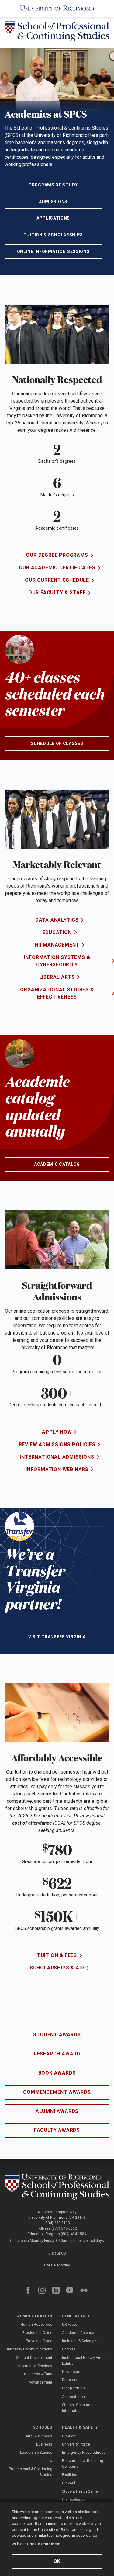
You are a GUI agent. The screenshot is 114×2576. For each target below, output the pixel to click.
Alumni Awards (57, 2111)
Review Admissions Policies (57, 1444)
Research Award (57, 2054)
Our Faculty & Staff (57, 592)
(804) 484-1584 (74, 2234)
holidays (97, 2241)
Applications (53, 218)
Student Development (34, 2358)
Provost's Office (39, 2341)
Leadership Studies (36, 2453)
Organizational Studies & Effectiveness (57, 993)
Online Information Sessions (53, 251)
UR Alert (69, 2436)
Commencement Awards (57, 2092)
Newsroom (71, 2372)
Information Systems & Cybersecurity (57, 961)
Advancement (40, 2382)
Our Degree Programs (57, 555)
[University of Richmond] (57, 8)
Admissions (53, 202)
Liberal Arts (57, 977)
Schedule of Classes (57, 743)
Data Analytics (57, 920)
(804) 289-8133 (57, 2223)
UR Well (69, 2483)
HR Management (57, 945)
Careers (69, 2349)
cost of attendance (32, 1823)
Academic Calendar (79, 2333)
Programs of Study (53, 185)
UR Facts (70, 2325)
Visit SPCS (57, 2253)
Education (57, 932)
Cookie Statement (44, 2544)
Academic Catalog (57, 1164)
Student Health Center (81, 2491)
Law (49, 2461)
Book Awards (57, 2073)
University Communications (29, 2349)
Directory (70, 2380)
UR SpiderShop (74, 2388)
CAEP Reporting (57, 2265)
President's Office (37, 2333)
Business (44, 2444)
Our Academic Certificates (57, 568)
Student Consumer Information (78, 2408)
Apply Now (57, 1432)
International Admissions (57, 1457)
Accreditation (73, 2397)
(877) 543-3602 (64, 2228)
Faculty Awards (57, 2130)
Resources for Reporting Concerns (83, 2464)
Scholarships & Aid (57, 1968)
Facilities (70, 2475)
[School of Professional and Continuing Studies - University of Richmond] (57, 2187)
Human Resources (36, 2325)
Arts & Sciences (39, 2436)
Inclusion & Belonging (80, 2341)
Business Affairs (38, 2374)
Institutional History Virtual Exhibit (84, 2361)
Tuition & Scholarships (53, 235)
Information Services (35, 2366)
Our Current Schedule (57, 580)
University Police (76, 2444)
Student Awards (57, 2035)
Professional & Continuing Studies (31, 2472)
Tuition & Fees (57, 1955)
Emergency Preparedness (84, 2453)
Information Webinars (57, 1469)
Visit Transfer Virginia (57, 1637)
